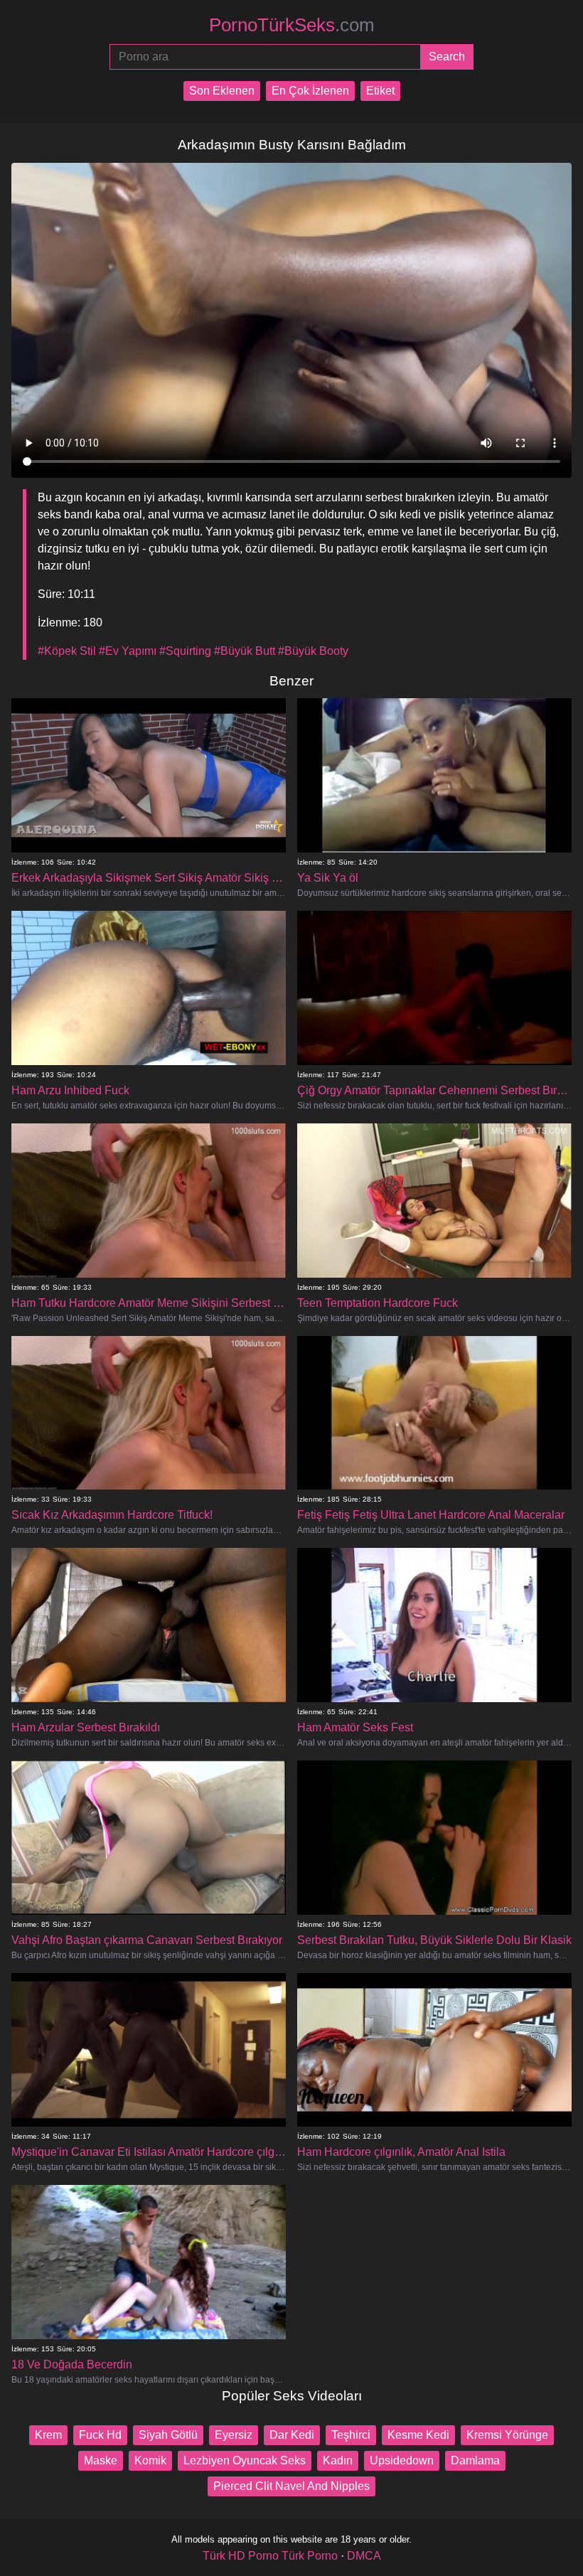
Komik (150, 2460)
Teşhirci (351, 2435)
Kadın (338, 2460)
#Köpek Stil (67, 651)
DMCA (364, 2556)
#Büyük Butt (245, 651)
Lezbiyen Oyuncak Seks (245, 2460)
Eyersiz (234, 2435)
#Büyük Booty (313, 651)
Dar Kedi (292, 2435)
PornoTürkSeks (292, 25)
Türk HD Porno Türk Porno (270, 2556)
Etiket (380, 91)
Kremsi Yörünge (507, 2435)
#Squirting (185, 651)
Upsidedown (402, 2460)
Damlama (475, 2460)
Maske (101, 2460)
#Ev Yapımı (128, 651)
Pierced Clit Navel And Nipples (291, 2486)
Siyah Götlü (168, 2435)
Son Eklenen (222, 91)
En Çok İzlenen (310, 91)
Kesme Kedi (418, 2435)
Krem (48, 2435)
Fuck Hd (100, 2435)
